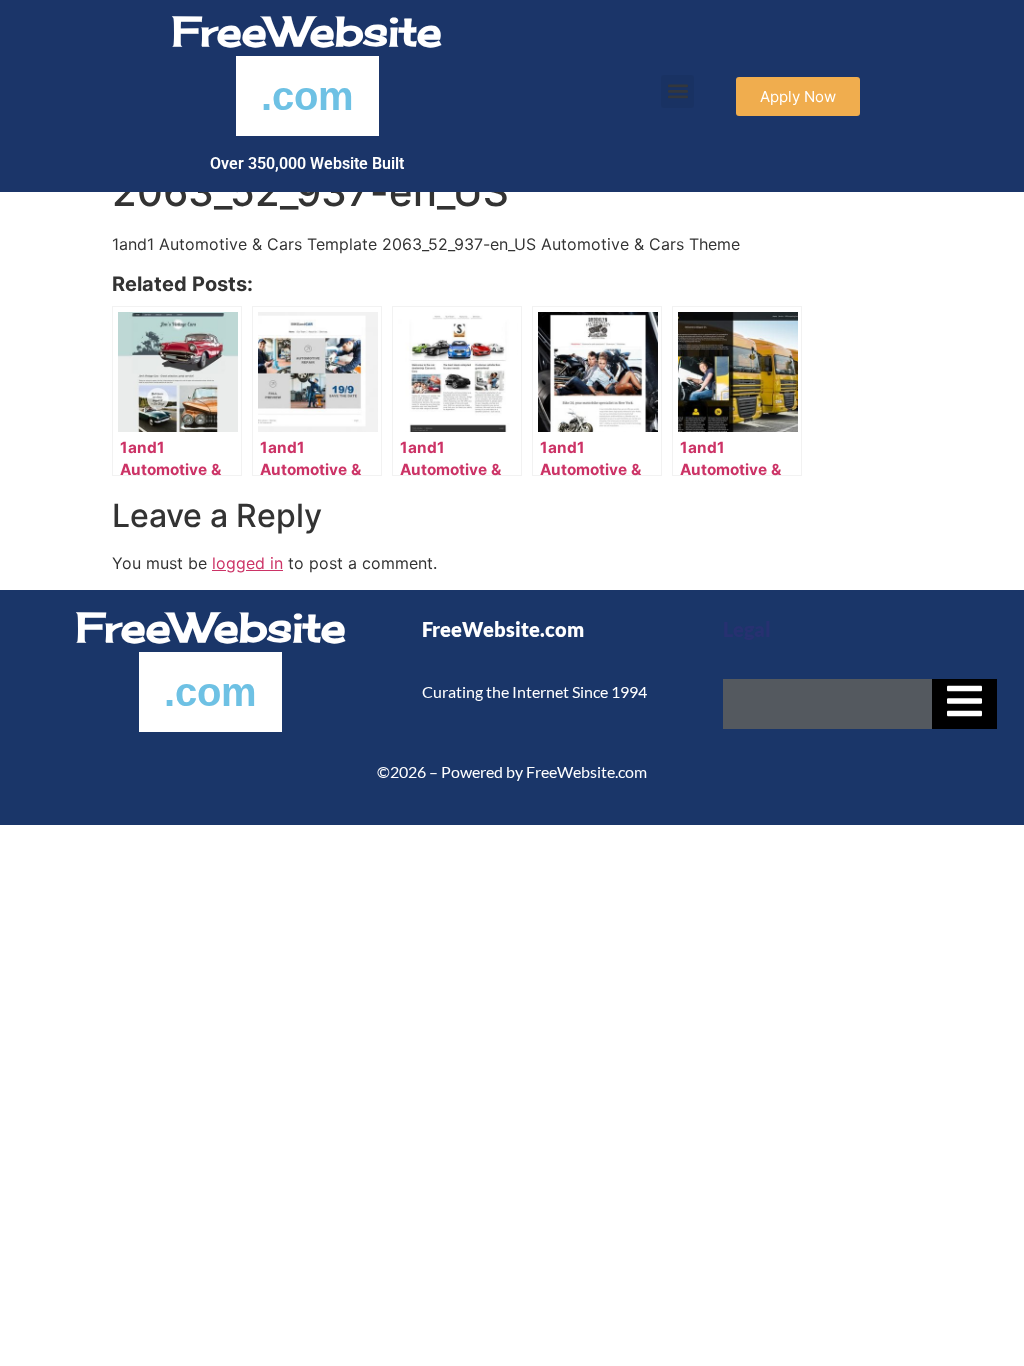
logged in (247, 563)
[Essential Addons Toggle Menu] (964, 704)
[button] (677, 91)
